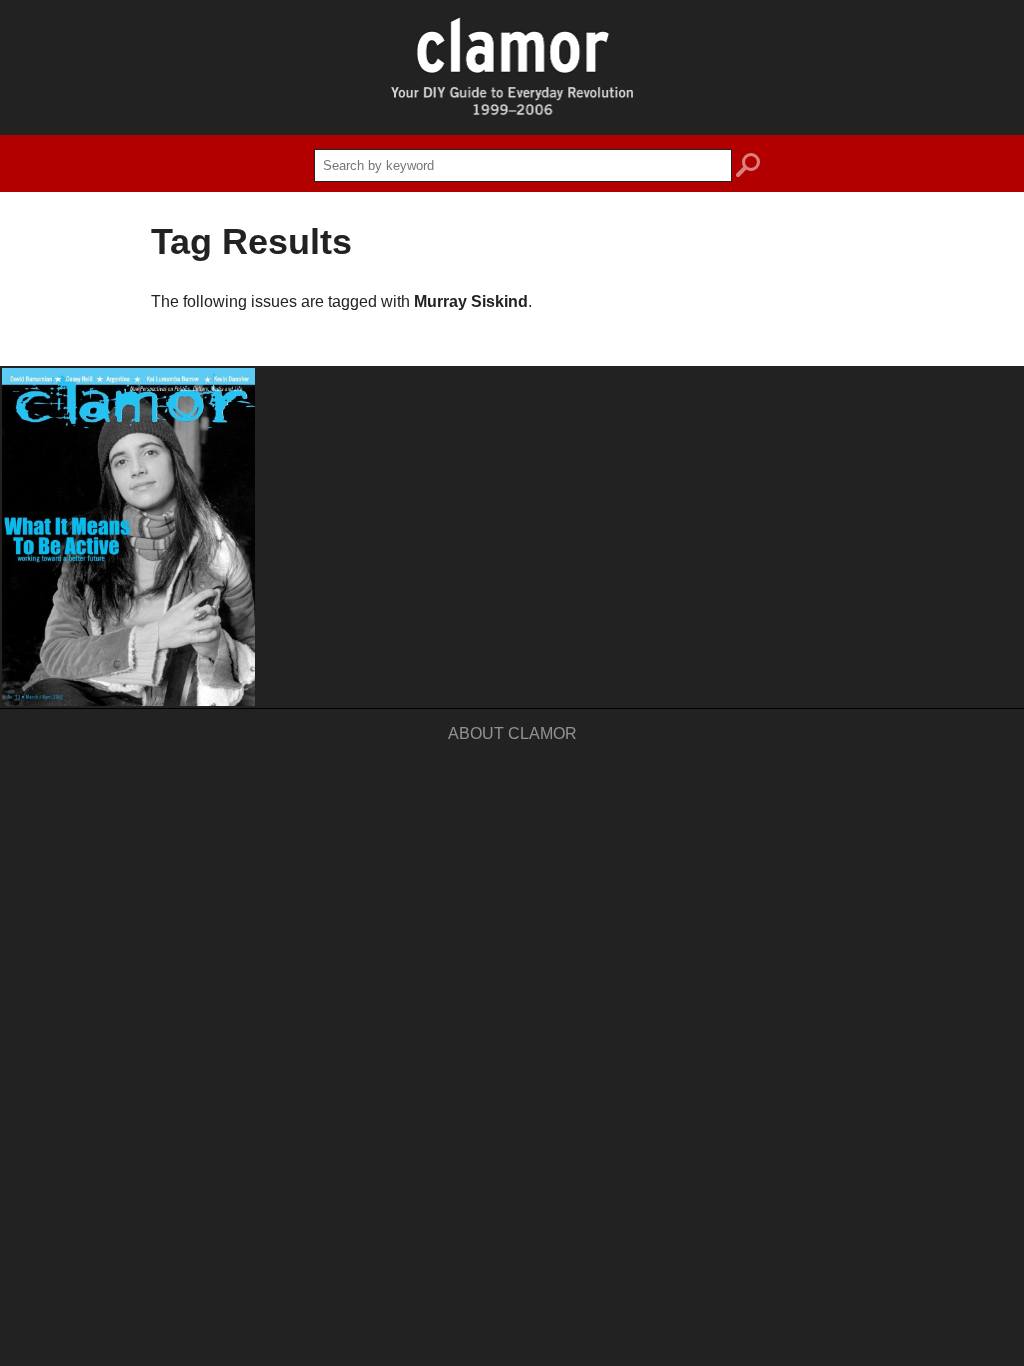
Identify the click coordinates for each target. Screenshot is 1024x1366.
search (748, 168)
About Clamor (512, 733)
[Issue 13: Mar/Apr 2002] (129, 537)
